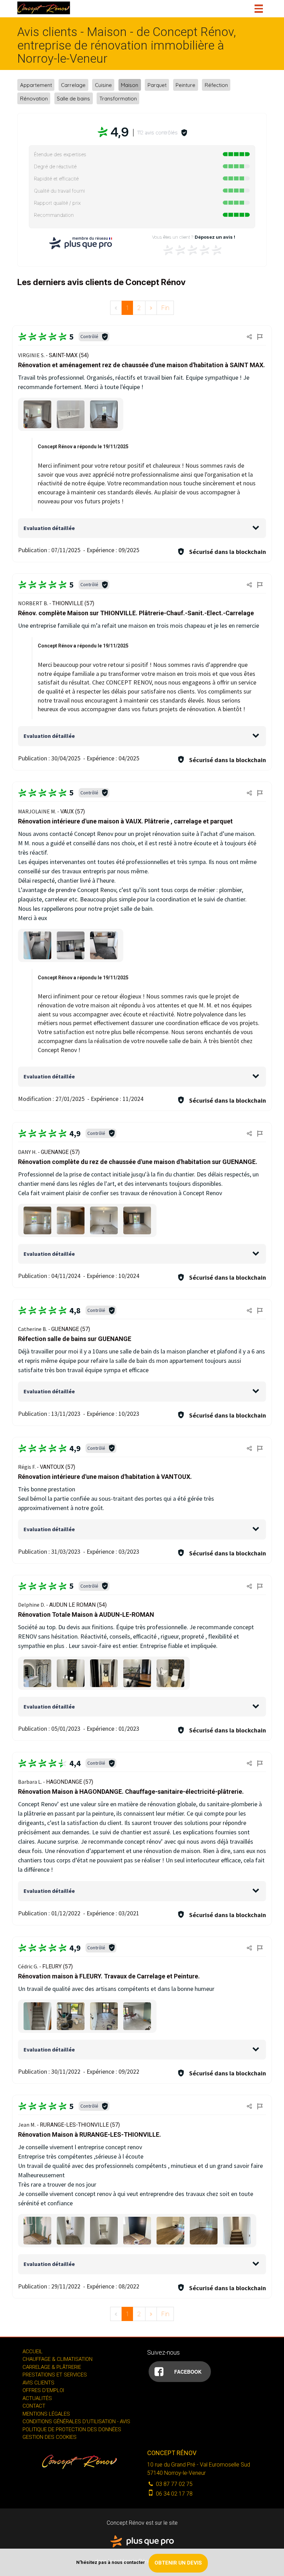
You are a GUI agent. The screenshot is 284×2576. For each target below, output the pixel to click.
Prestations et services (55, 2375)
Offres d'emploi (43, 2390)
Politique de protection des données (72, 2429)
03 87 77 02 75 (174, 2484)
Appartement (36, 85)
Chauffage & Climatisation (57, 2359)
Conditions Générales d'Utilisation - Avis (76, 2421)
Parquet (157, 85)
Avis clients (38, 2383)
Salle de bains (73, 98)
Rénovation (34, 98)
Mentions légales (46, 2414)
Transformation (118, 98)
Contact (34, 2406)
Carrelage (73, 85)
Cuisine (103, 85)
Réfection (216, 85)
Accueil (33, 2352)
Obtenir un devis (178, 2563)
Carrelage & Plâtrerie (52, 2367)
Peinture (185, 85)
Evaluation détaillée (49, 528)
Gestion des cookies (50, 2437)
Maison (130, 85)
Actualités (37, 2398)
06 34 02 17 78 (174, 2494)
